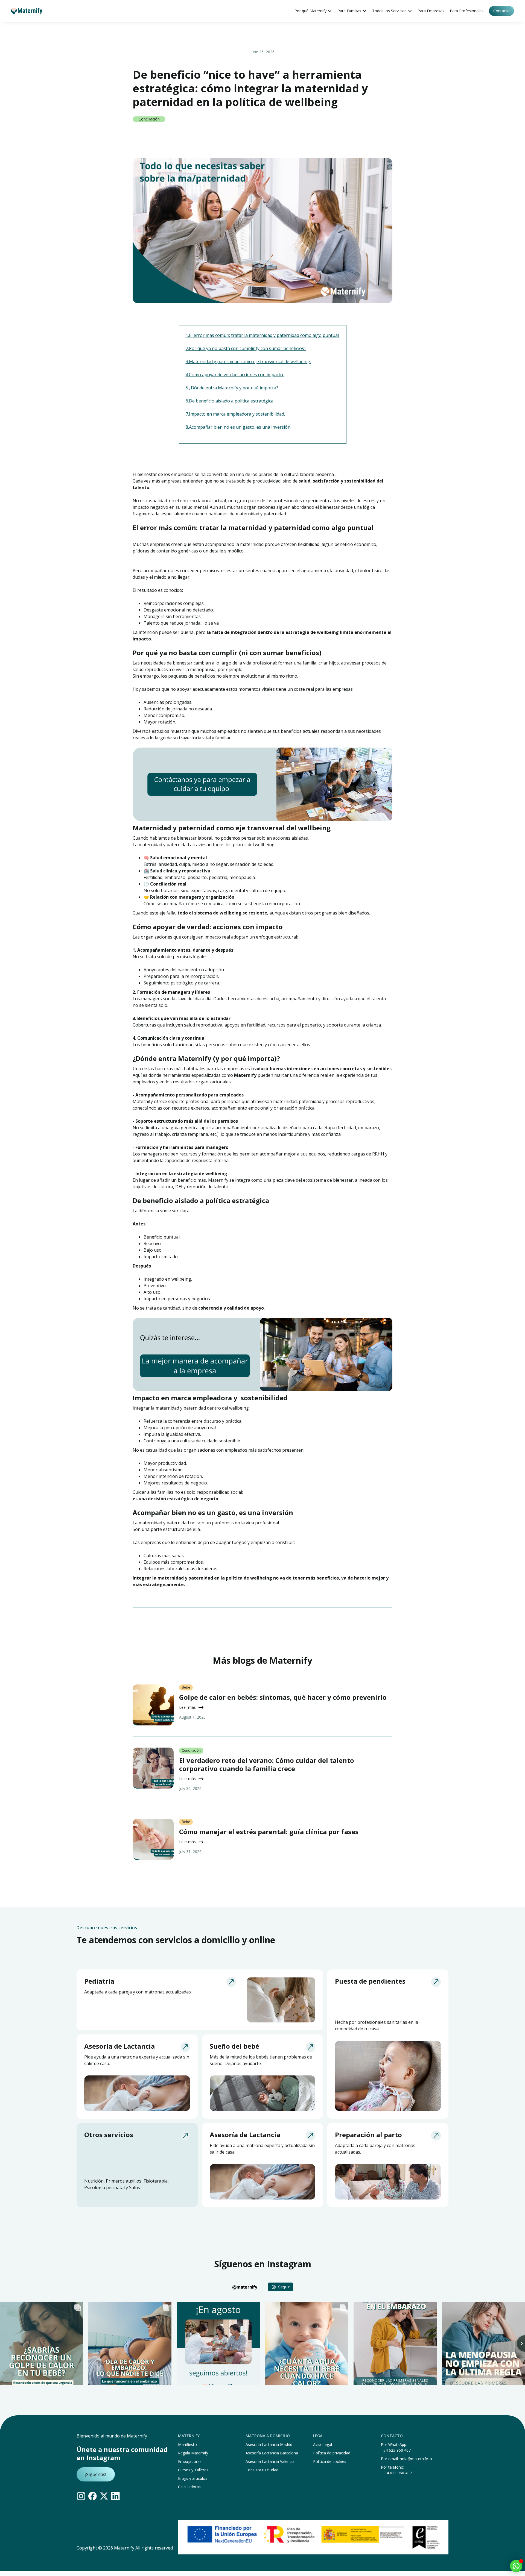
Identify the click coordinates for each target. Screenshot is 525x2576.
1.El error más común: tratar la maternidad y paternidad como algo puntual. (263, 335)
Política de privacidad (332, 2453)
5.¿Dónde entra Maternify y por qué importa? (232, 388)
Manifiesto (187, 2444)
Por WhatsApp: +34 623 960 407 (396, 2447)
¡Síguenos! (96, 2474)
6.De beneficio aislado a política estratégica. (230, 401)
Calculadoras (189, 2487)
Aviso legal (323, 2444)
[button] (313, 11)
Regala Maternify (193, 2453)
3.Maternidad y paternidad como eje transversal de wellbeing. (248, 361)
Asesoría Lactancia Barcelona (272, 2453)
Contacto (501, 11)
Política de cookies (330, 2461)
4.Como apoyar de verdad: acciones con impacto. (235, 375)
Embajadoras (190, 2461)
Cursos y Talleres (193, 2470)
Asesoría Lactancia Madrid (269, 2444)
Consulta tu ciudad (262, 2470)
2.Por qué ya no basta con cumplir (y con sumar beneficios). (246, 348)
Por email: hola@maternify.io (406, 2459)
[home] (27, 11)
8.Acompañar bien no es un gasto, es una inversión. (238, 427)
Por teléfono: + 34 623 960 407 (396, 2470)
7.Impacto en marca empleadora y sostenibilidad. (235, 414)
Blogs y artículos (193, 2478)
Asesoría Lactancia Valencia (270, 2461)
